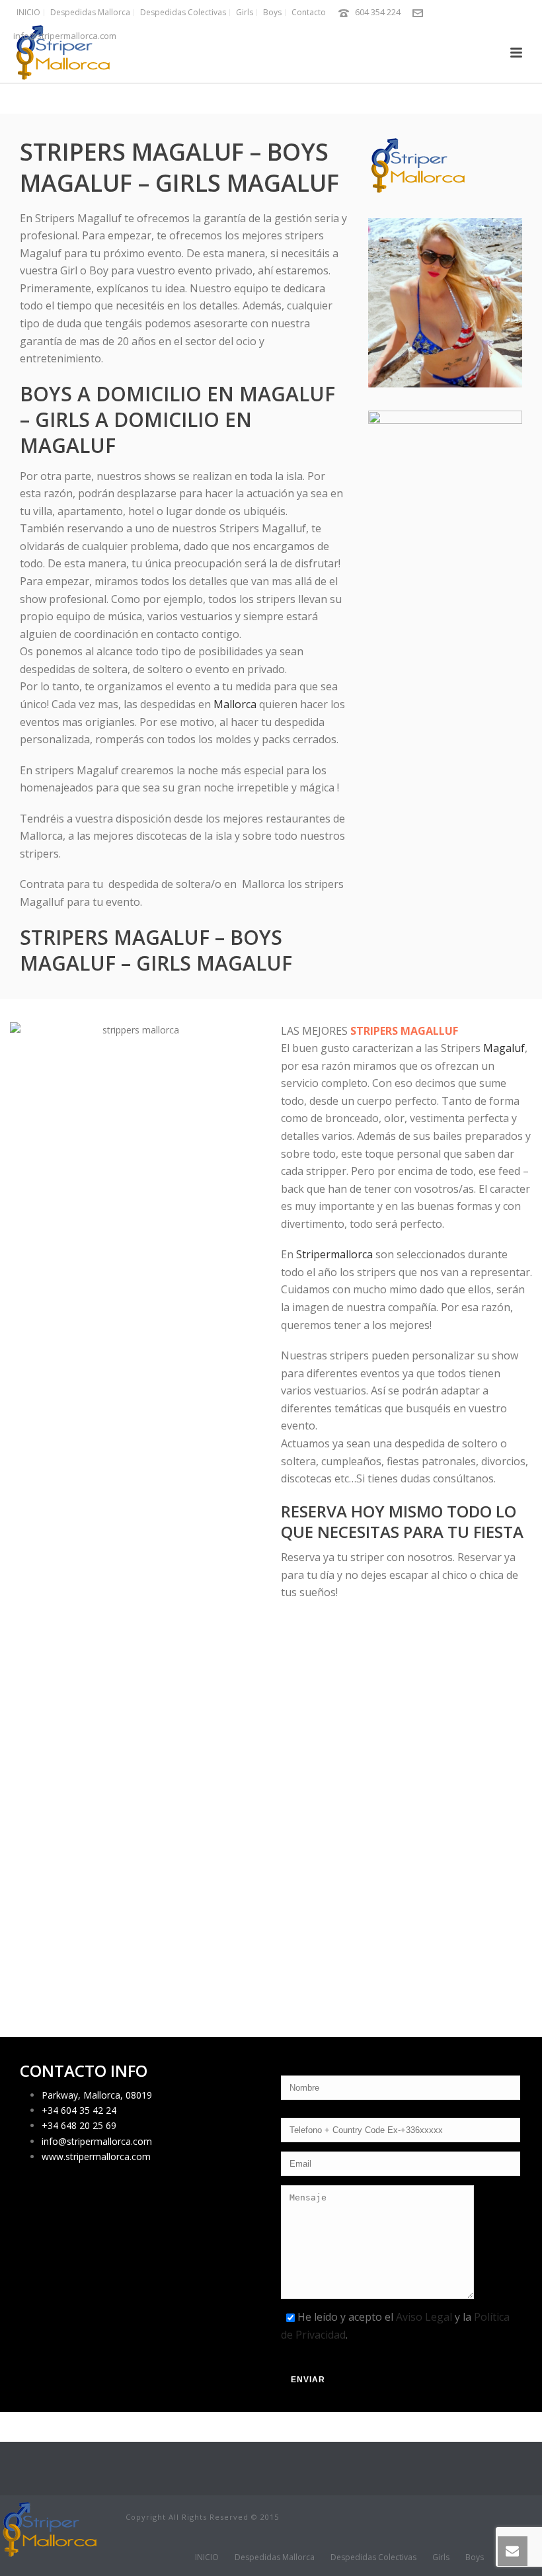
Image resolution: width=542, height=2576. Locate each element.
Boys (475, 2557)
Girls (441, 2557)
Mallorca (235, 704)
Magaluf (504, 1048)
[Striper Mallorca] (50, 2529)
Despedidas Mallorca (275, 2557)
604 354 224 (378, 12)
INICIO (207, 2557)
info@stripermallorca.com (65, 36)
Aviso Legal (424, 2317)
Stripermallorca (334, 1254)
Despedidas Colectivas (373, 2557)
